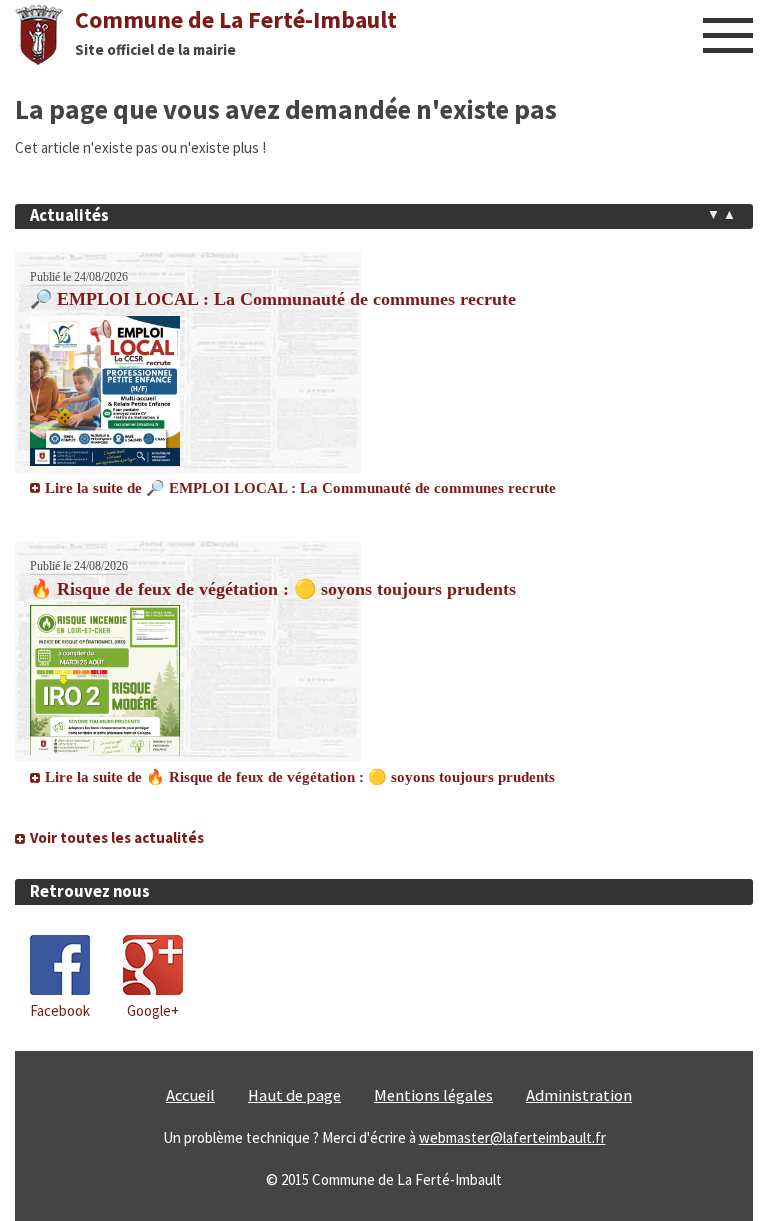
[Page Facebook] (60, 989)
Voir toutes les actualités (117, 837)
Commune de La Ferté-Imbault (236, 19)
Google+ (153, 1010)
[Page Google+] (153, 989)
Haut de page (294, 1095)
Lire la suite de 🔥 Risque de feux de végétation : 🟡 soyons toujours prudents (300, 777)
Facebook (60, 1010)
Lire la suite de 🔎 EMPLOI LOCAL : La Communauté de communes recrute (300, 488)
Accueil (190, 1095)
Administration (579, 1095)
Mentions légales (433, 1095)
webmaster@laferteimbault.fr (512, 1137)
